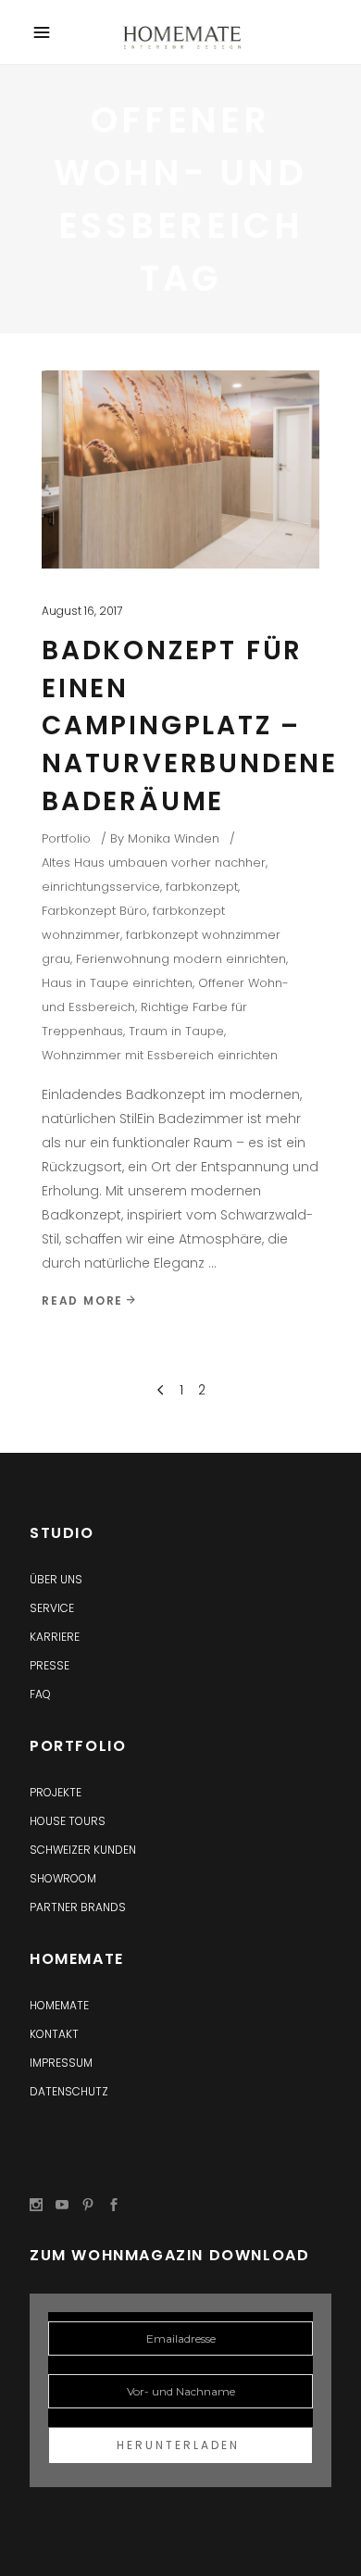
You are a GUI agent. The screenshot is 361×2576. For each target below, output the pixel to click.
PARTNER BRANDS (78, 1907)
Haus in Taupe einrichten (117, 983)
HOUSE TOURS (68, 1821)
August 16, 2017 (82, 611)
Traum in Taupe (176, 1031)
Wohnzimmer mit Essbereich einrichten (160, 1055)
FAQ (40, 1694)
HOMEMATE (59, 2005)
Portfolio (66, 838)
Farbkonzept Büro (94, 911)
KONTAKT (54, 2034)
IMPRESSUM (61, 2063)
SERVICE (52, 1608)
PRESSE (50, 1665)
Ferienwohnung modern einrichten (181, 959)
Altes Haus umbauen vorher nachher (154, 863)
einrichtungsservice (101, 887)
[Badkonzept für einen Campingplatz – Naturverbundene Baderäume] (180, 469)
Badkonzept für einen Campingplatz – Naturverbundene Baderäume (190, 725)
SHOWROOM (63, 1878)
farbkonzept (202, 887)
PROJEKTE (56, 1792)
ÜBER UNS (56, 1579)
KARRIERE (55, 1637)
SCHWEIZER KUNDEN (83, 1850)
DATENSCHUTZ (69, 2091)
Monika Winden (174, 838)
